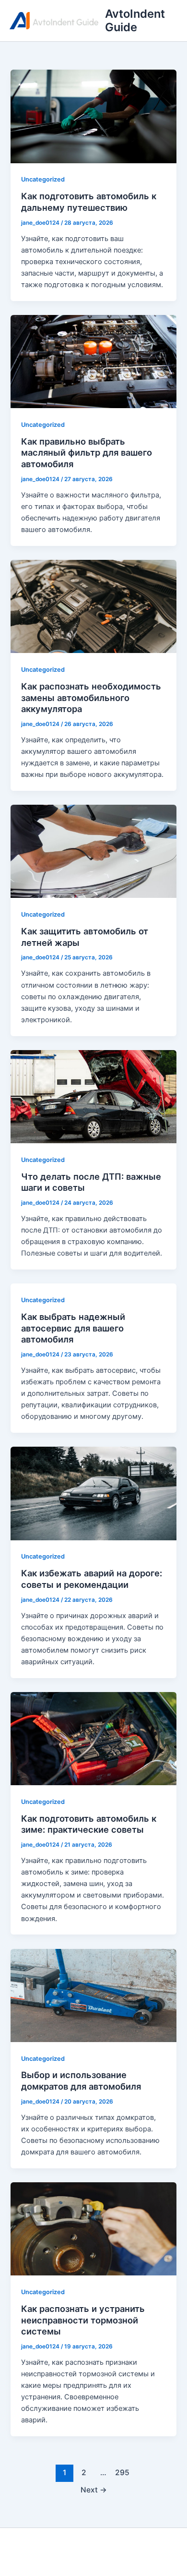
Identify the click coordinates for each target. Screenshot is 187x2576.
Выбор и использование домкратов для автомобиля (81, 2080)
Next (94, 2490)
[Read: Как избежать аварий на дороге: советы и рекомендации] (93, 1493)
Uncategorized (43, 179)
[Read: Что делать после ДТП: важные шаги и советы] (93, 1096)
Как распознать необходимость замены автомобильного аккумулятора (91, 697)
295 (122, 2473)
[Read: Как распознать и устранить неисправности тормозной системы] (93, 2228)
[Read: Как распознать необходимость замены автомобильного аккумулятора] (93, 606)
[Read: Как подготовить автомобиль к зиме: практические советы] (93, 1738)
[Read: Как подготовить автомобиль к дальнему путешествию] (93, 116)
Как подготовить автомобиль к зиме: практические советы (89, 1824)
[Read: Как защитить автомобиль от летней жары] (93, 851)
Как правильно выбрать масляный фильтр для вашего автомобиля (87, 453)
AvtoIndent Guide (135, 20)
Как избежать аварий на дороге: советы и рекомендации (92, 1579)
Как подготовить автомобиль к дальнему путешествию (89, 202)
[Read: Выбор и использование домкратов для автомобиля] (93, 1995)
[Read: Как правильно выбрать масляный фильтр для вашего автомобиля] (93, 361)
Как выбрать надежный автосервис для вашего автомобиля (73, 1328)
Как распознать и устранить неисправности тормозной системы (83, 2320)
